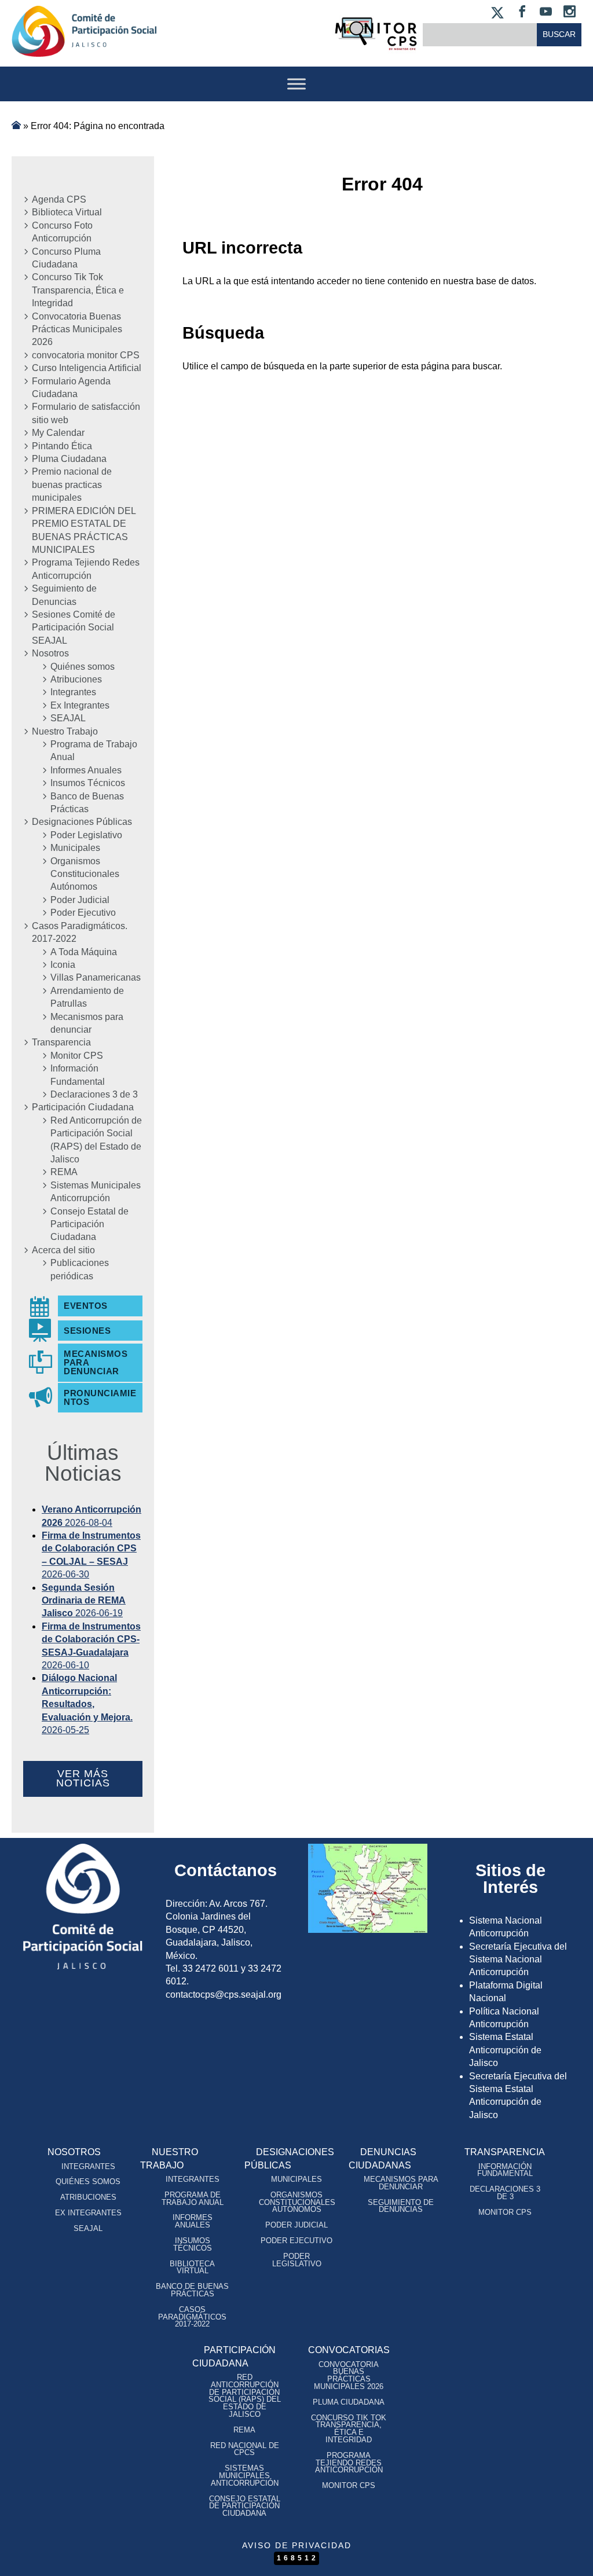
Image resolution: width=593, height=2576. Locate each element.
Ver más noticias (83, 1778)
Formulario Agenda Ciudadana (71, 388)
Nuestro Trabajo (65, 731)
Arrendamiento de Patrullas (87, 997)
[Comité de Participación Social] (84, 47)
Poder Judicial (80, 900)
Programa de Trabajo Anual (94, 751)
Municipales (75, 848)
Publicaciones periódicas (80, 1269)
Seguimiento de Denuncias (64, 595)
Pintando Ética (62, 446)
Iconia (63, 965)
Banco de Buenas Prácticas (87, 803)
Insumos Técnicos (88, 783)
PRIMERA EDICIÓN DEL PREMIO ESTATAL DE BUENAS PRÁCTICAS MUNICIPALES (84, 530)
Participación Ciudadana (83, 1107)
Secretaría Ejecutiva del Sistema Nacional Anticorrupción (518, 1959)
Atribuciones (76, 679)
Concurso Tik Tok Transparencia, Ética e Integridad (78, 290)
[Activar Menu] (296, 84)
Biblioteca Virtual (67, 212)
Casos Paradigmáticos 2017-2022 (192, 2317)
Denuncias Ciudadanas (382, 2158)
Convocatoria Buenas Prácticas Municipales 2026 (77, 329)
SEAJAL (68, 718)
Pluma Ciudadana (69, 459)
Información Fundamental (78, 1075)
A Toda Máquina (84, 952)
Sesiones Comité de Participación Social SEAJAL (74, 628)
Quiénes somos (83, 667)
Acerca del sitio (63, 1250)
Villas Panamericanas (96, 977)
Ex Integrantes (80, 705)
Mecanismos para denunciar (87, 1023)
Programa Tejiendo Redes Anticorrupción (86, 569)
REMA (64, 1172)
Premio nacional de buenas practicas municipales (72, 485)
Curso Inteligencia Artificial (87, 368)
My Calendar (58, 433)
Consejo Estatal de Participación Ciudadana (89, 1224)
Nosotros (50, 653)
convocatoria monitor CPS (86, 355)
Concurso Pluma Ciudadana (66, 258)
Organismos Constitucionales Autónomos (85, 874)
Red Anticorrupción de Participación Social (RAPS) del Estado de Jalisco (96, 1140)
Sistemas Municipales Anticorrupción (96, 1192)
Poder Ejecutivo (83, 913)
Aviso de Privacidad (297, 2545)
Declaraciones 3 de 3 (94, 1094)
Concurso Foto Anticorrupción (62, 232)
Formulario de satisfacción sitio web (86, 413)
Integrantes (73, 692)
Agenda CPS (59, 199)
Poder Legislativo (86, 835)
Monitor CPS (77, 1056)
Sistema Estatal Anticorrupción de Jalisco (505, 2050)
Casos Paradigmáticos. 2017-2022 (80, 932)
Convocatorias (349, 2350)
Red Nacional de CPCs (245, 2449)
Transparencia (61, 1042)
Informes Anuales (86, 770)
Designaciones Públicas (82, 822)
